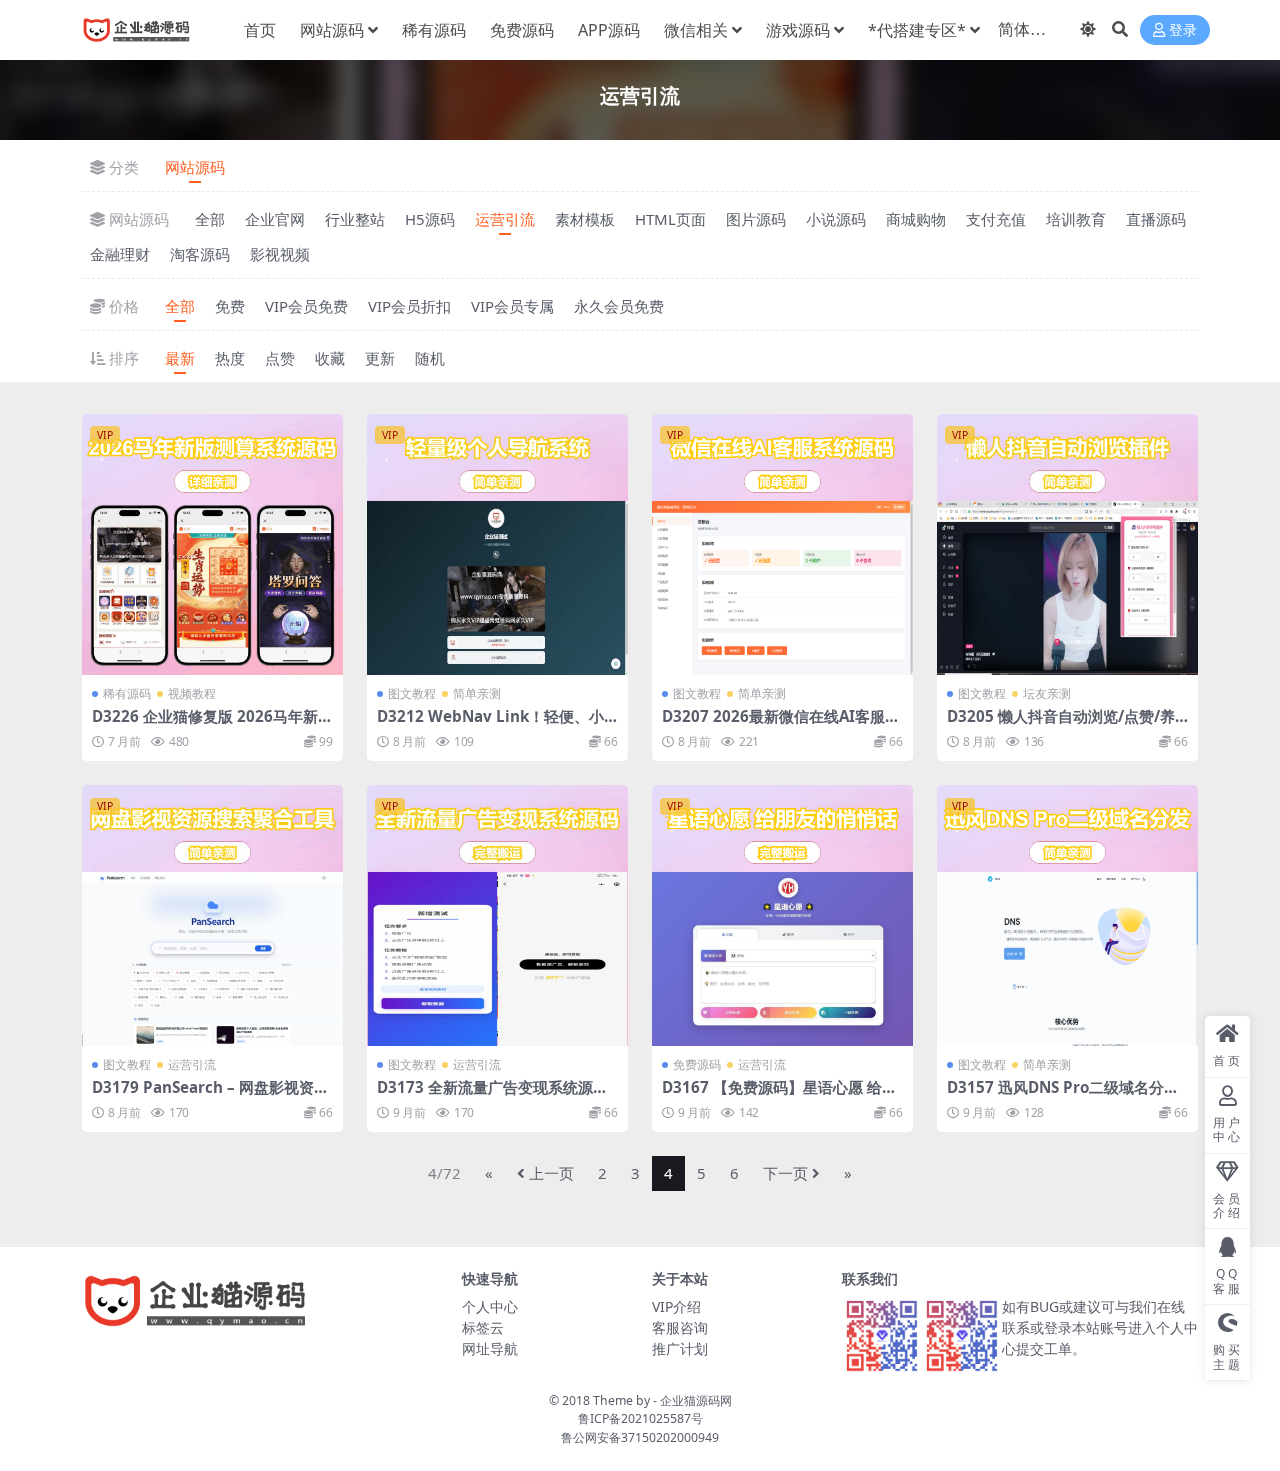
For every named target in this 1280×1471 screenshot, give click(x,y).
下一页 (785, 1173)
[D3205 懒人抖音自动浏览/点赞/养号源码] (1067, 544)
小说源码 (836, 219)
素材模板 (585, 219)
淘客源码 (200, 254)
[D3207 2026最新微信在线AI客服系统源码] (782, 544)
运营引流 (505, 219)
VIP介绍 (676, 1306)
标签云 (483, 1327)
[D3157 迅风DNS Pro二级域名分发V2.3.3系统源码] (1067, 915)
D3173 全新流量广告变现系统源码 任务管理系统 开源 (492, 1096)
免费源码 (522, 30)
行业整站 (355, 219)
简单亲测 (477, 693)
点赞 (280, 358)
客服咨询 (680, 1327)
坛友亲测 (1047, 693)
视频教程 (192, 693)
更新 (380, 358)
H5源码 (430, 219)
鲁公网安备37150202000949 (640, 1437)
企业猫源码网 (696, 1400)
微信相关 (696, 30)
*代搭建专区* (917, 30)
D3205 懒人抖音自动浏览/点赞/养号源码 (1061, 725)
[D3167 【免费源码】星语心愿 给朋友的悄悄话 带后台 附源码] (782, 915)
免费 (230, 306)
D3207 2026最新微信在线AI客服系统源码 (781, 725)
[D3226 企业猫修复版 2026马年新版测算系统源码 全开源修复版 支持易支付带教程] (212, 544)
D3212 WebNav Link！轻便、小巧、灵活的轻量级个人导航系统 (490, 725)
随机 (430, 358)
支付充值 (996, 219)
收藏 (330, 358)
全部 (210, 219)
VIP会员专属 (512, 306)
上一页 (551, 1173)
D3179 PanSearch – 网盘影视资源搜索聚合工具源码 (210, 1096)
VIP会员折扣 (409, 306)
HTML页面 (670, 219)
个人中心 (490, 1306)
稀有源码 (434, 30)
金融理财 (120, 254)
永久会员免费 (619, 306)
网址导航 (490, 1348)
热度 (230, 358)
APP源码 (609, 30)
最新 (180, 358)
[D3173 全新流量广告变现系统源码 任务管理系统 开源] (497, 915)
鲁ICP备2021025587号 (640, 1418)
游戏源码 (798, 30)
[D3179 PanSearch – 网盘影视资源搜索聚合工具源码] (212, 915)
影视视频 (280, 254)
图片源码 (756, 219)
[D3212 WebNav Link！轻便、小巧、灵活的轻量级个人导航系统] (497, 544)
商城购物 (916, 219)
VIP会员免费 (306, 306)
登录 (1183, 30)
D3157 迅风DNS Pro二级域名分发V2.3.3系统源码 (1063, 1096)
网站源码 (332, 30)
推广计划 (680, 1348)
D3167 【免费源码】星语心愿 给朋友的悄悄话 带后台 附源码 (779, 1096)
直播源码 (1156, 219)
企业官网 (275, 219)
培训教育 (1076, 219)
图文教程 (412, 693)
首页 (260, 30)
